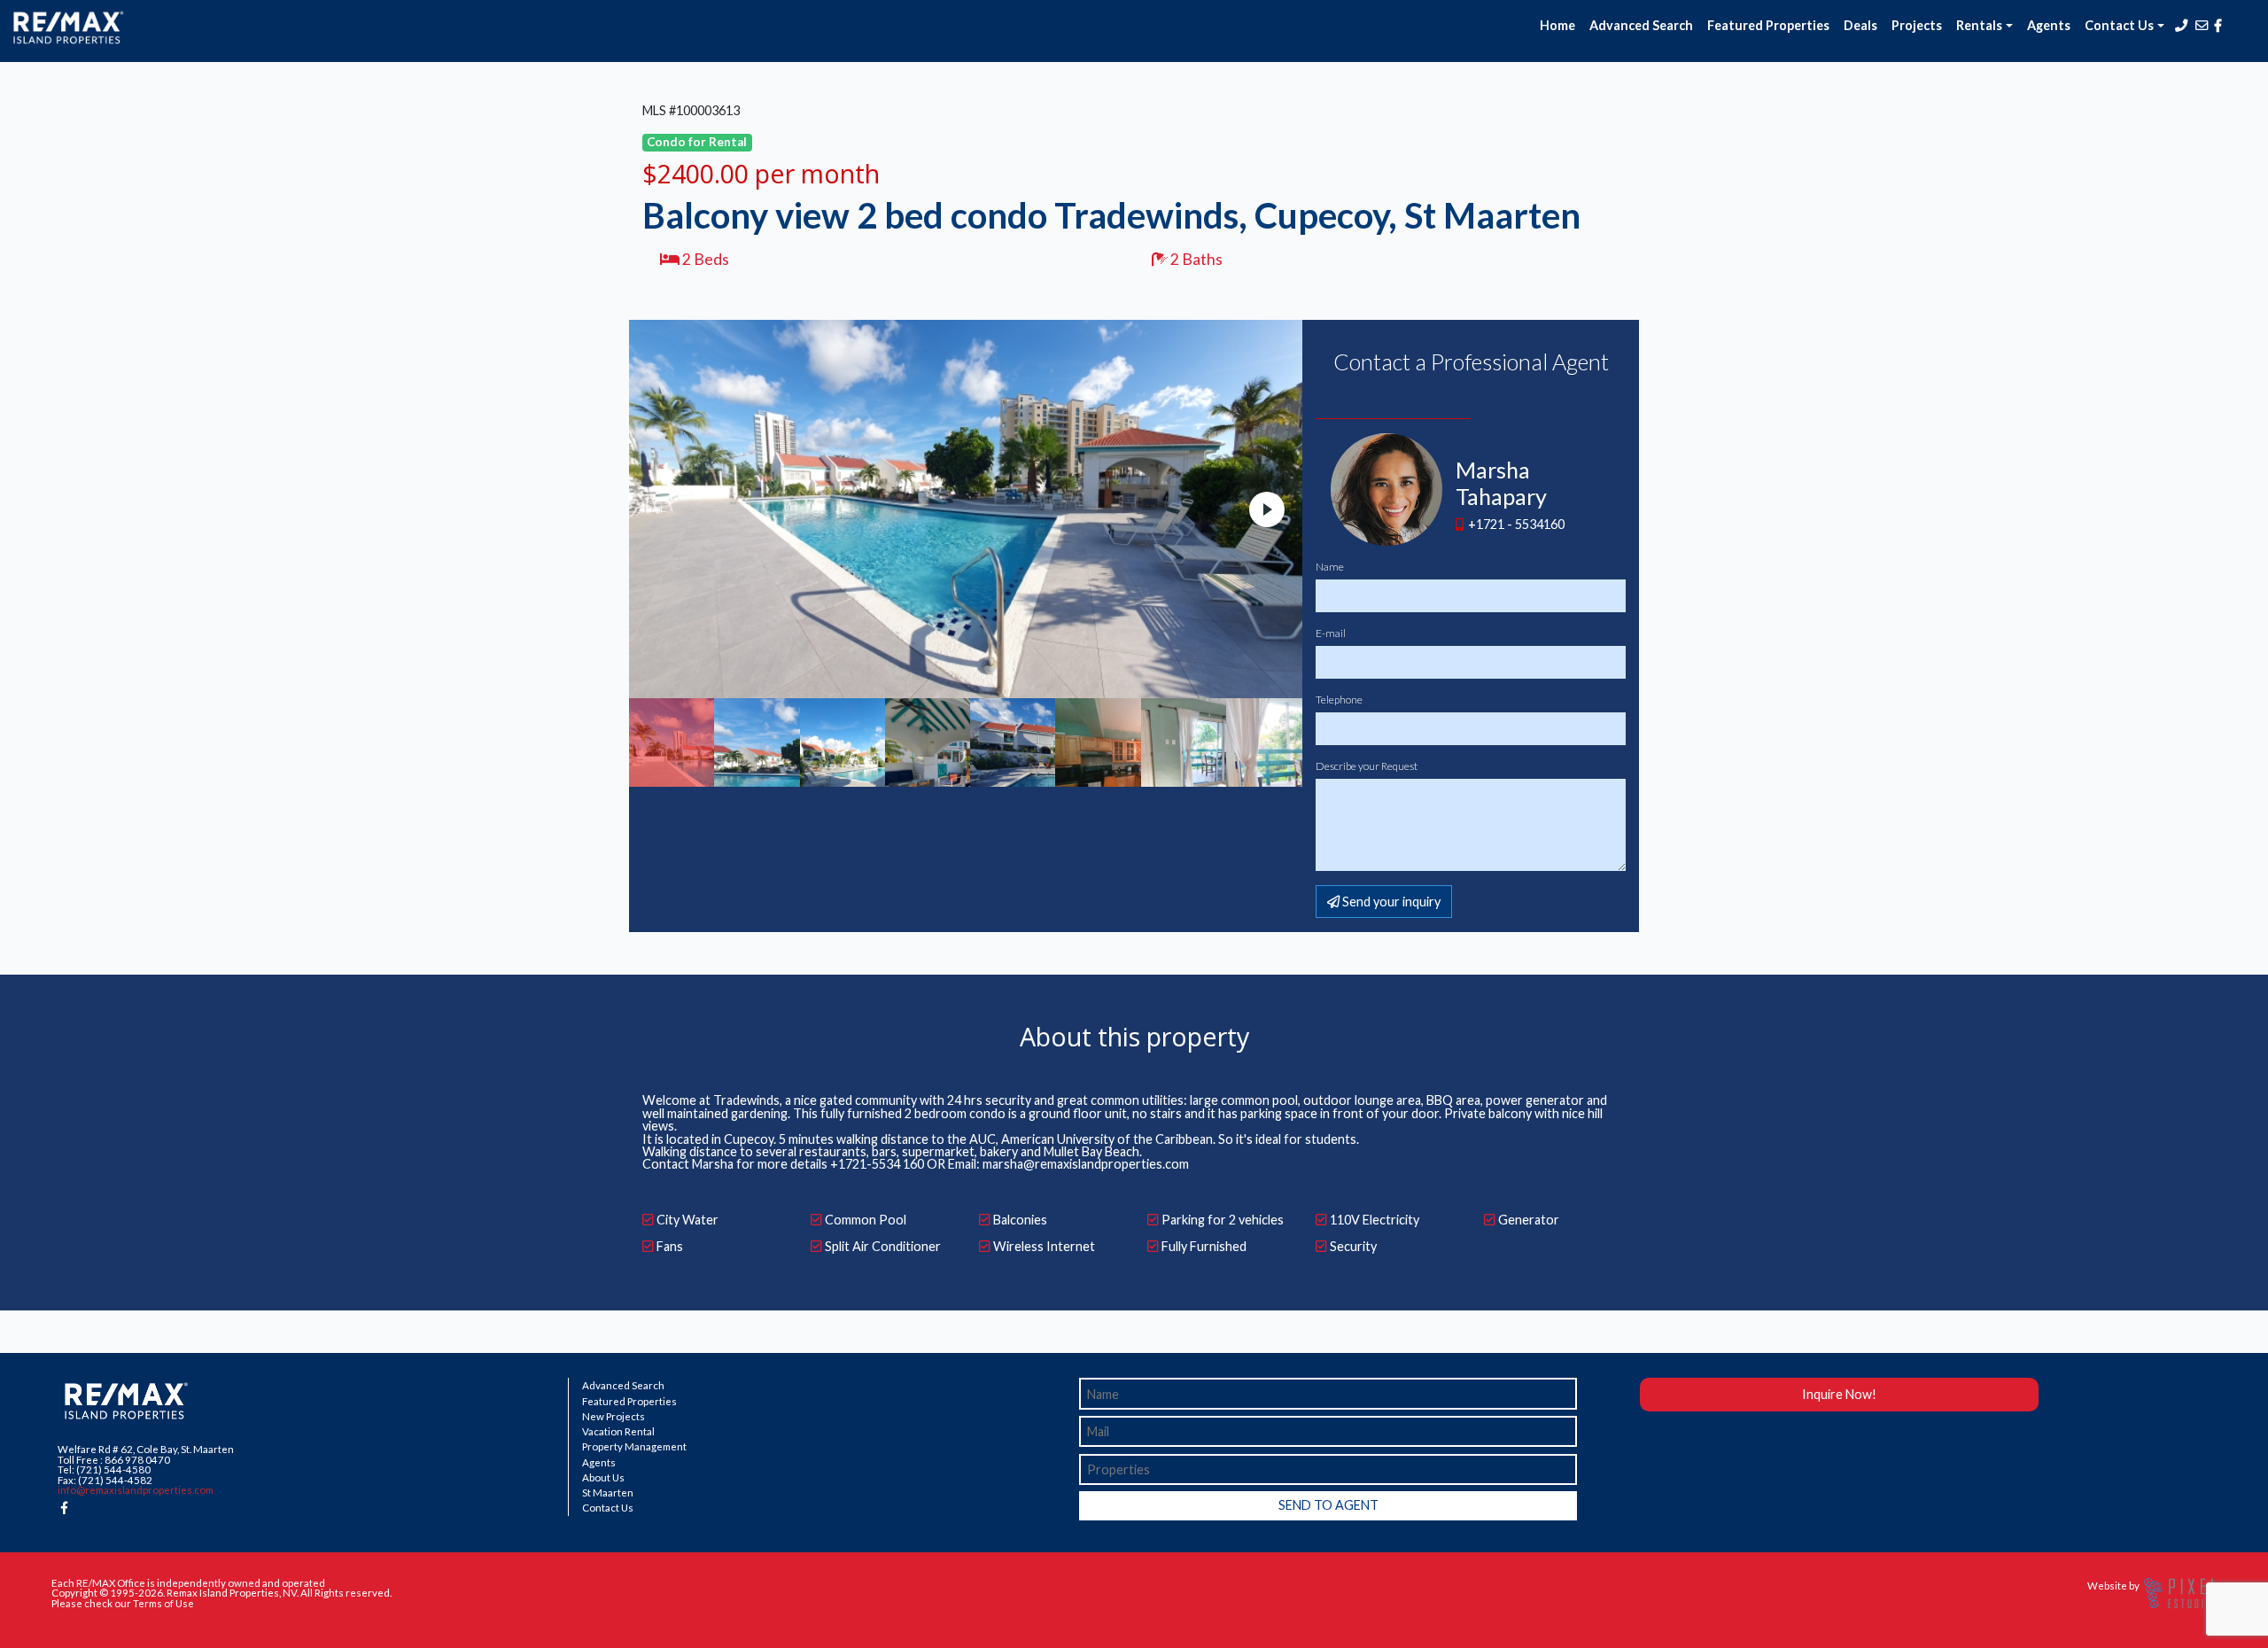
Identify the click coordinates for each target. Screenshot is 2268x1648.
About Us (603, 1478)
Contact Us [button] (2119, 25)
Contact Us (608, 1508)
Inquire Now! (1839, 1394)
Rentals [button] (1979, 25)
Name (1330, 567)
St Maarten (608, 1493)
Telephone (1339, 700)
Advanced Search (1641, 25)
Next (1267, 509)
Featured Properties (1768, 25)
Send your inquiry (1390, 902)
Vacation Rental (618, 1432)
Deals (1860, 25)
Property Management (634, 1447)
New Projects (614, 1417)
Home (1557, 25)
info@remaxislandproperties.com (136, 1490)
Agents (2049, 25)
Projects (1917, 25)
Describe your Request (1367, 766)
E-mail (1331, 634)
